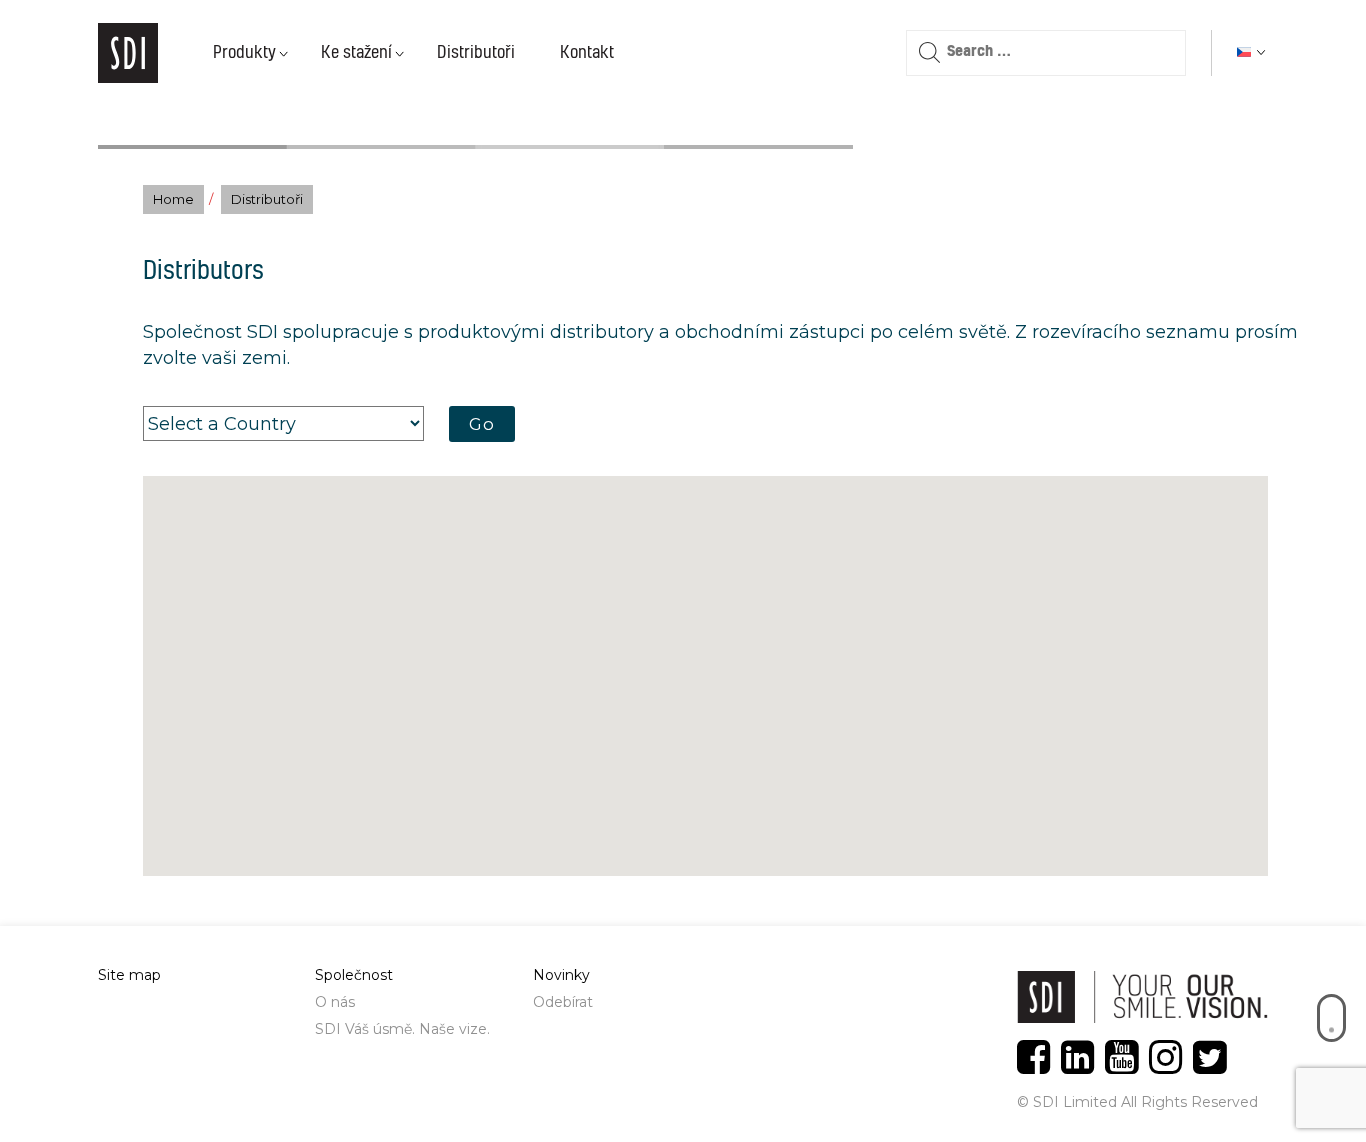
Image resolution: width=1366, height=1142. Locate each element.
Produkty (244, 53)
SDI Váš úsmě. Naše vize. (402, 1029)
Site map (129, 975)
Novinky (561, 975)
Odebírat (563, 1002)
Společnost (354, 975)
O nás (335, 1002)
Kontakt (587, 53)
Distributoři (476, 53)
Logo (128, 53)
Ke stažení (356, 53)
